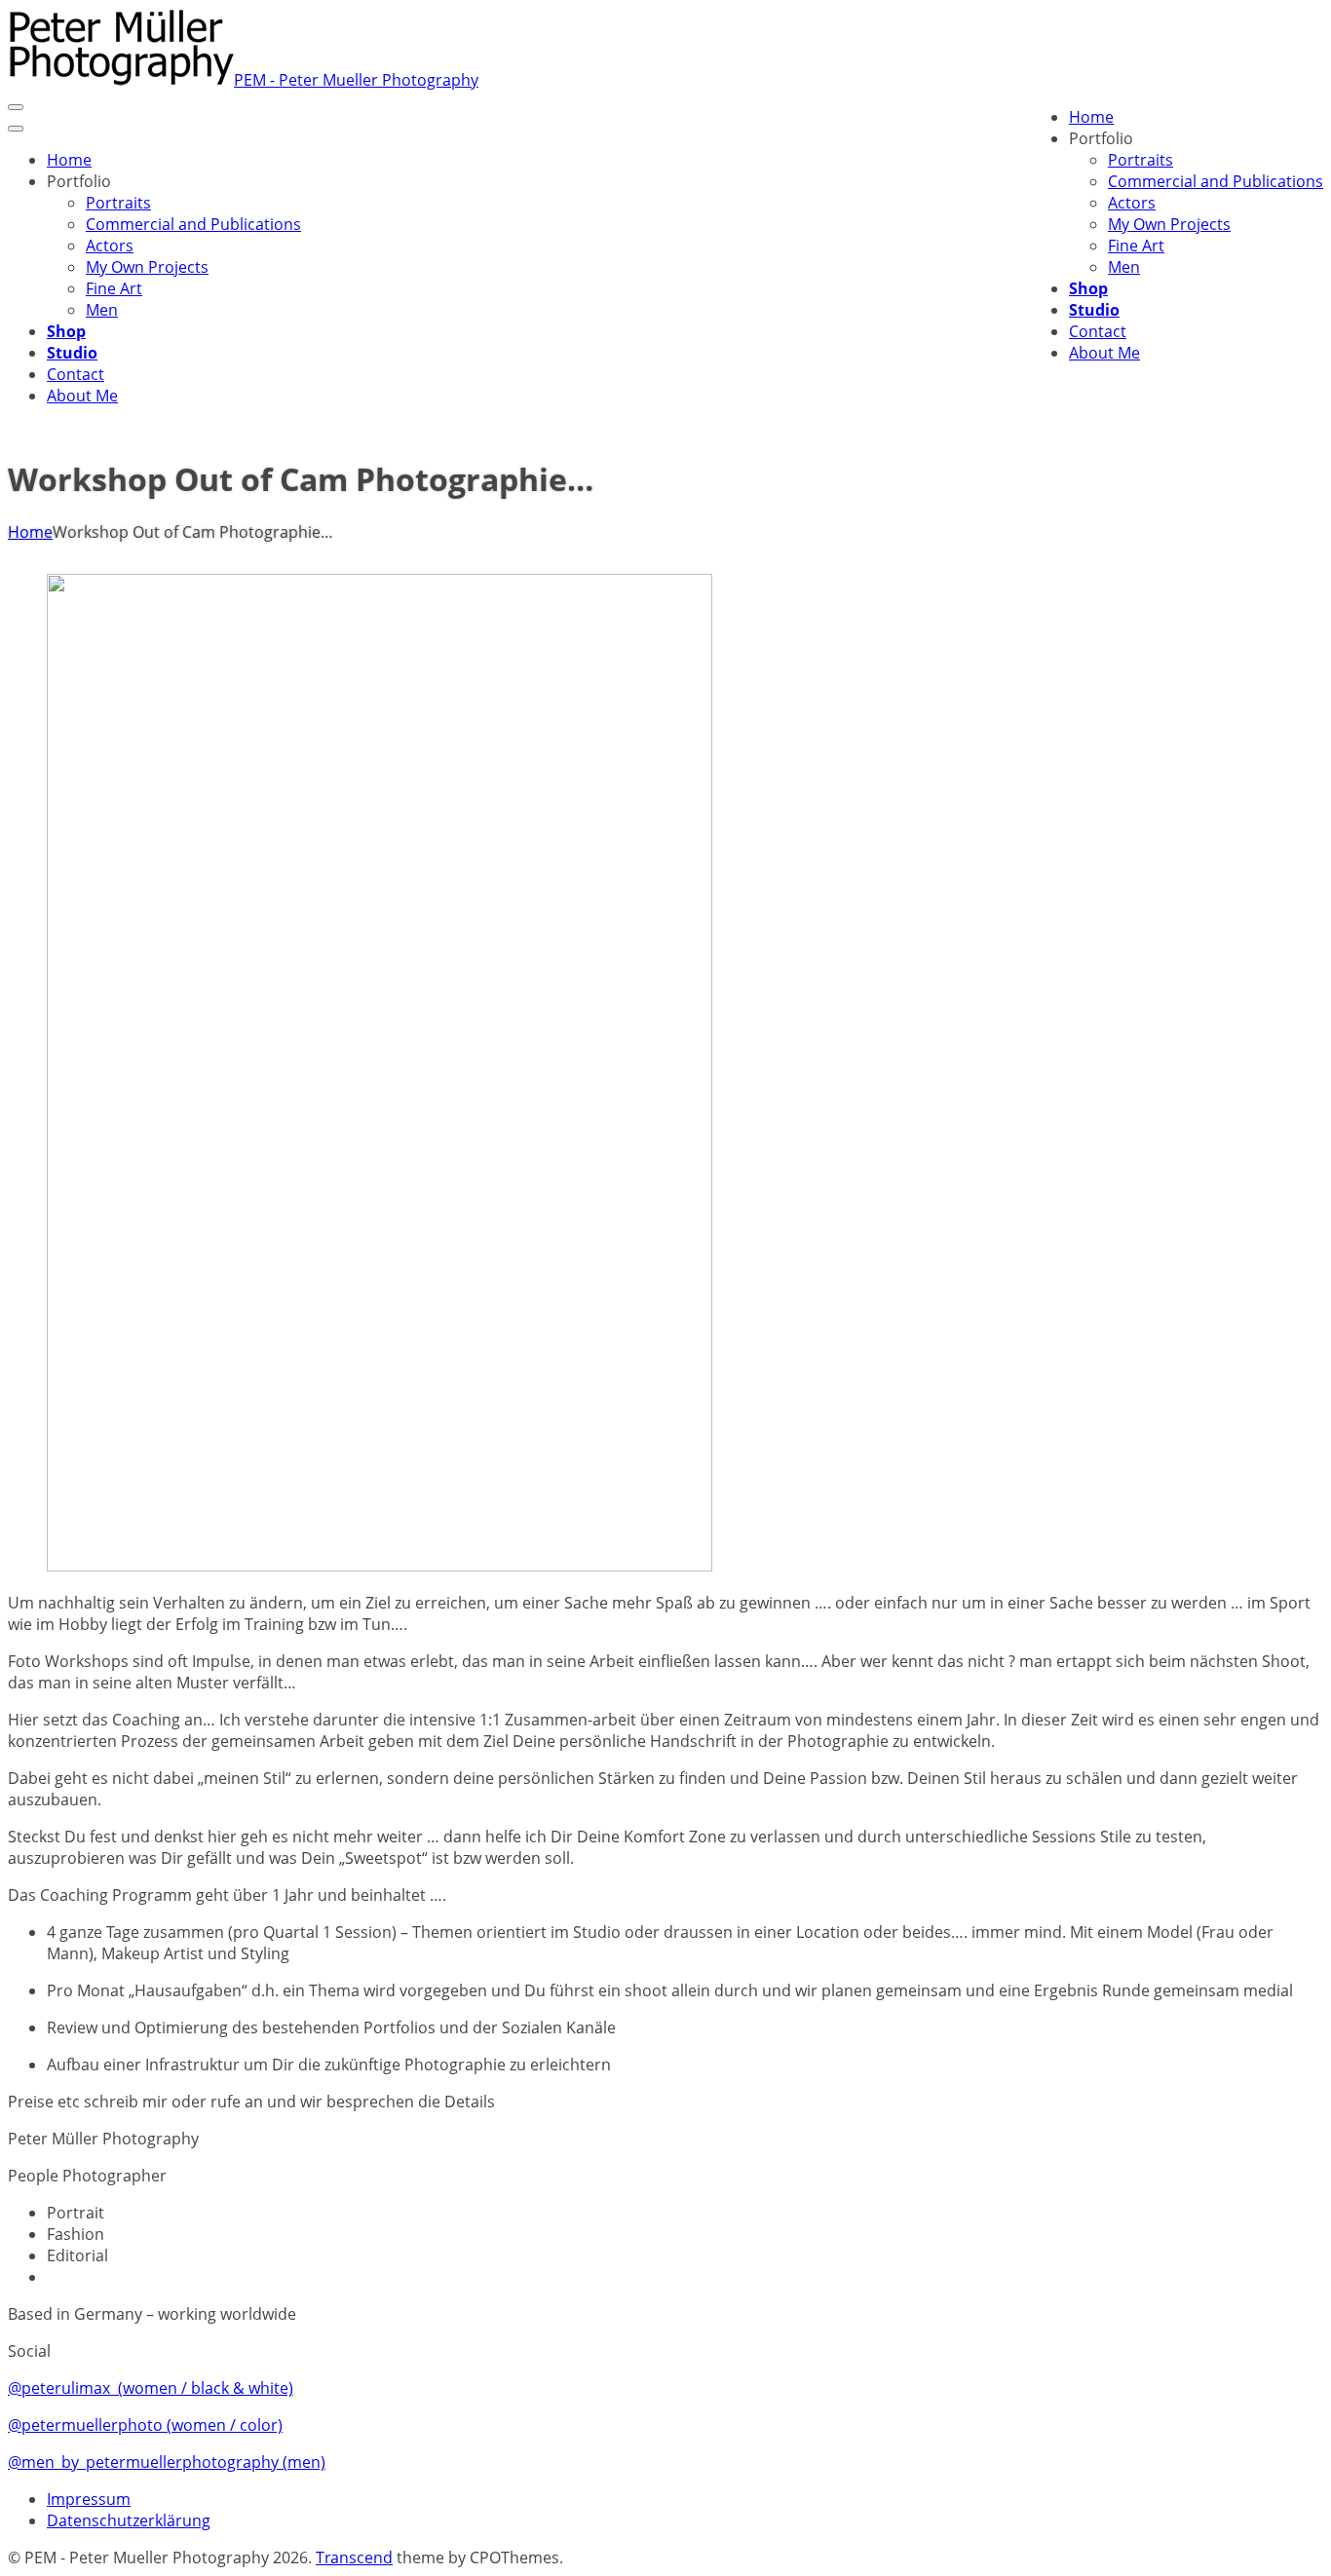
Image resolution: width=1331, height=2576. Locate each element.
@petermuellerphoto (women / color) (145, 2425)
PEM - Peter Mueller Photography (356, 80)
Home (30, 532)
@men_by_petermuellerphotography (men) (167, 2462)
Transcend (354, 2557)
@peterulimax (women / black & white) (151, 2388)
